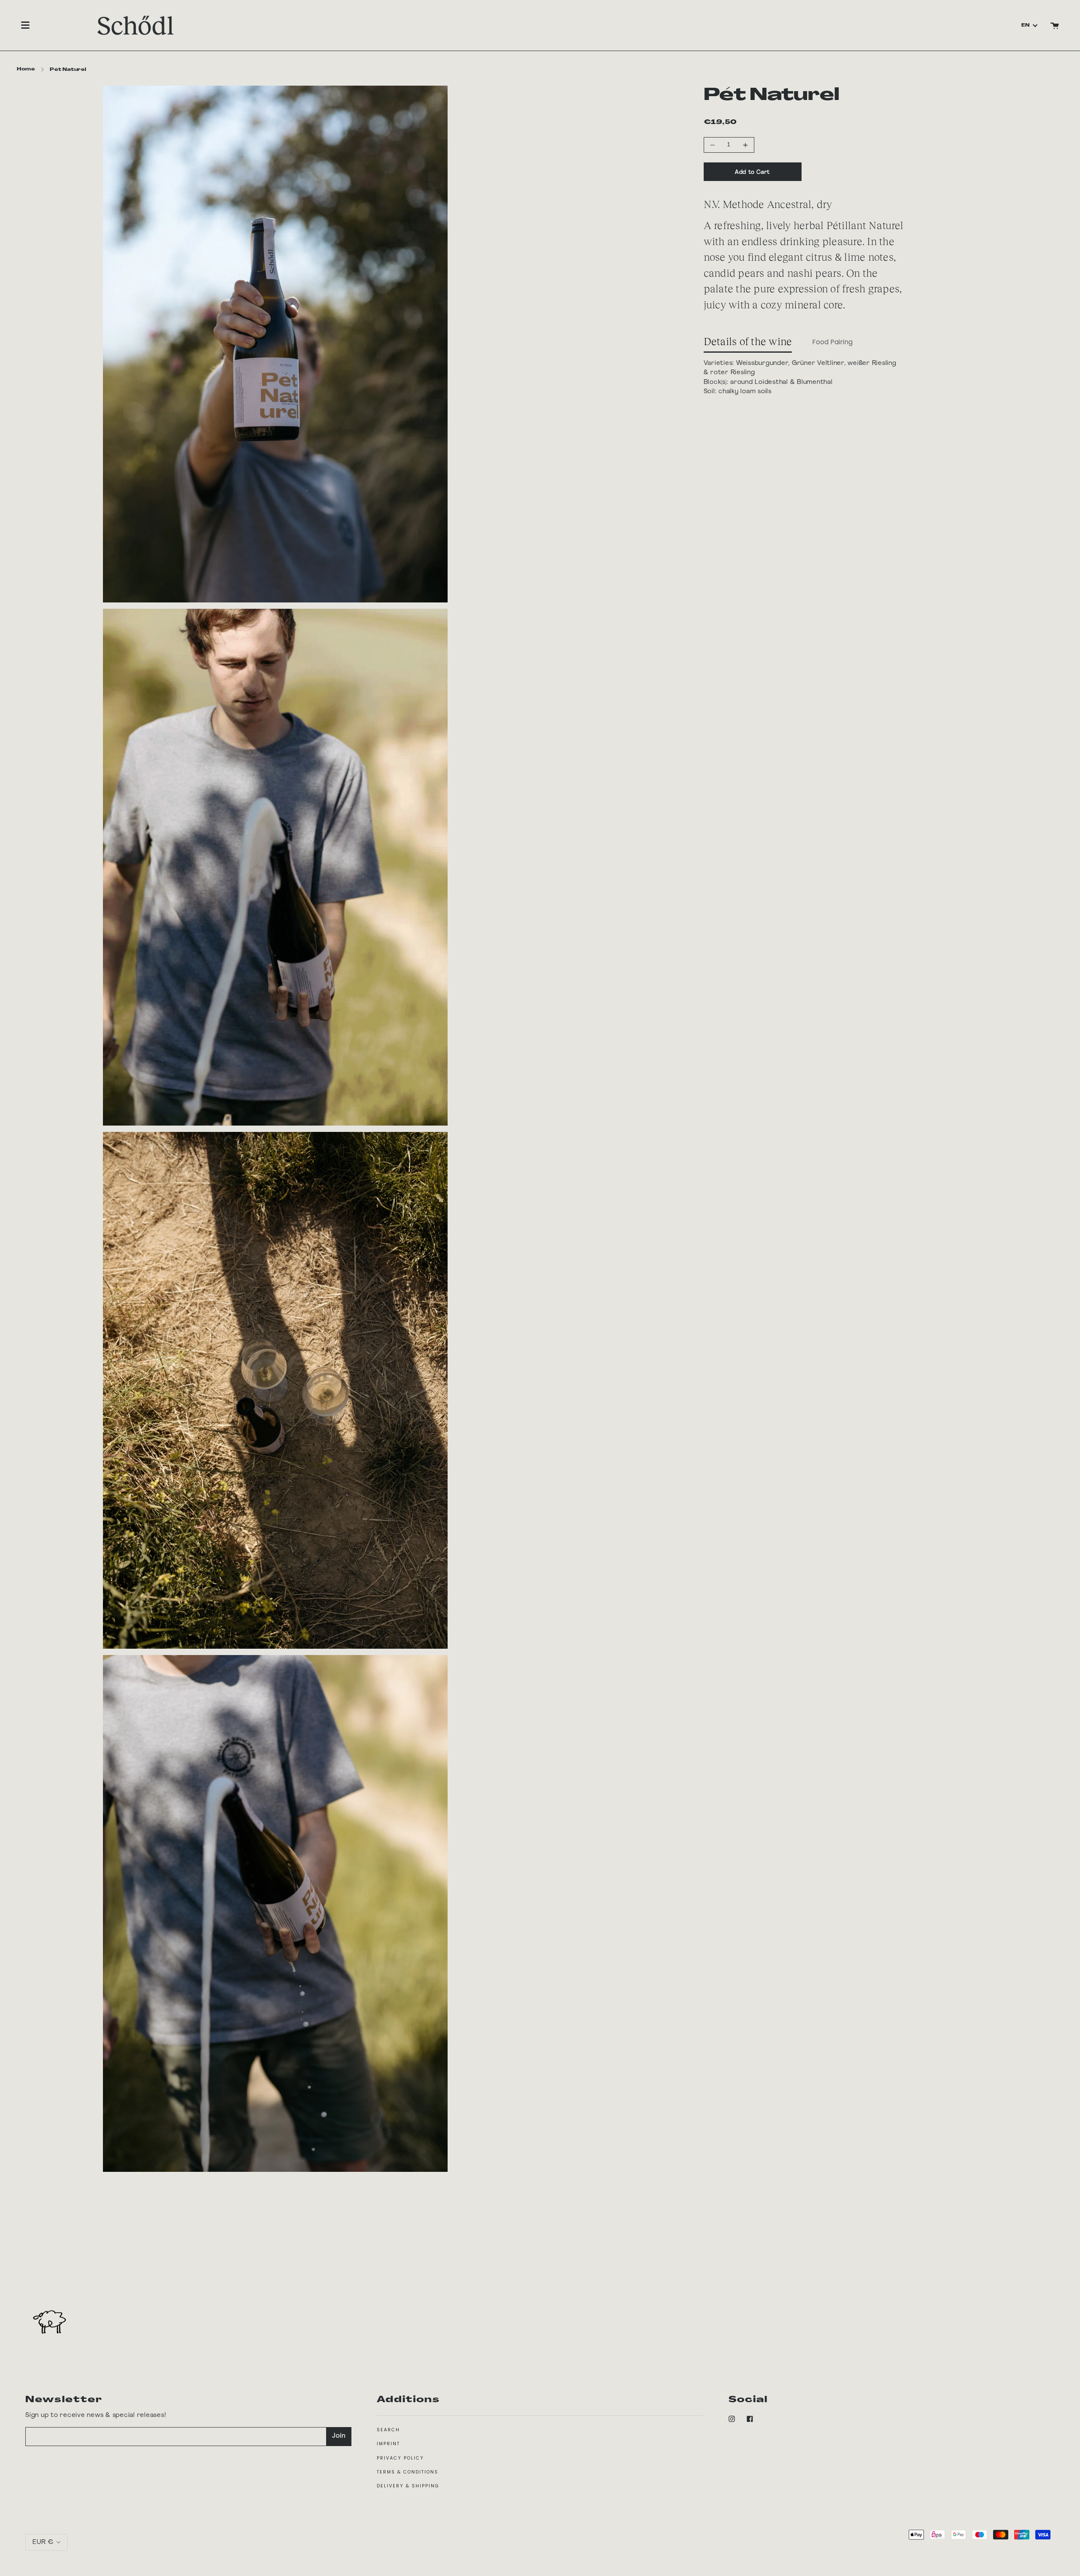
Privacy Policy (400, 2458)
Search (388, 2430)
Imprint (388, 2444)
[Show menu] (25, 25)
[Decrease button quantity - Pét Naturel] (714, 145)
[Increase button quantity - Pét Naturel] (744, 145)
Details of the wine (748, 341)
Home (26, 69)
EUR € (43, 2542)
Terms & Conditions (408, 2472)
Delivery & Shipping (408, 2486)
